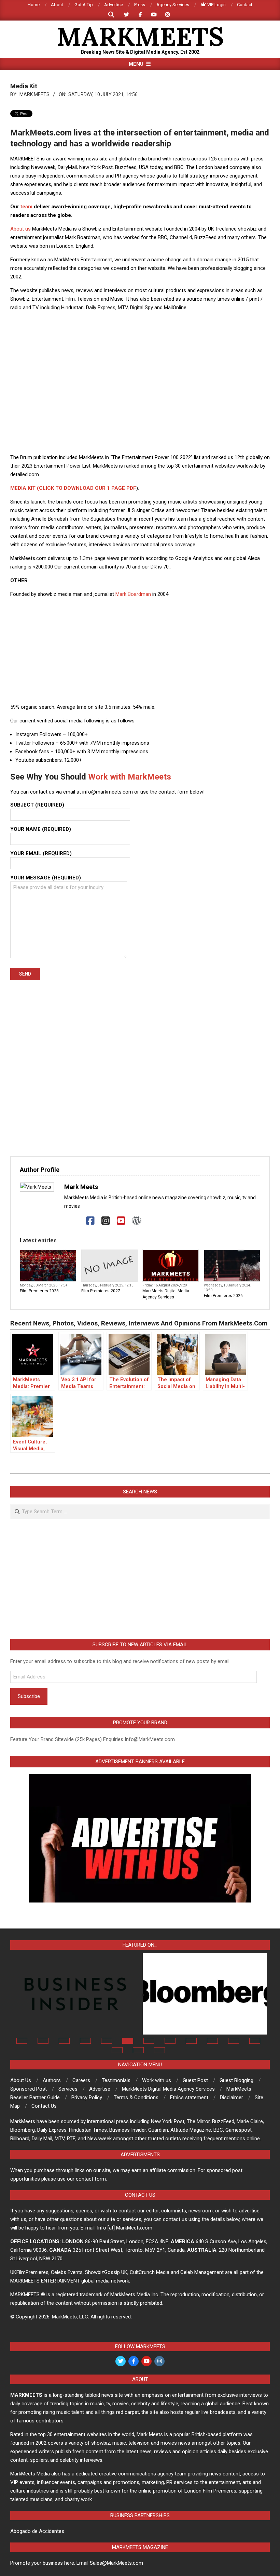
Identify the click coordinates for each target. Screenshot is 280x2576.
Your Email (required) (41, 853)
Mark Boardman (133, 594)
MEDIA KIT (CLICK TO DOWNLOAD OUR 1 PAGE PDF (73, 488)
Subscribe (29, 1696)
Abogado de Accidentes (37, 2531)
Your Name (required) (41, 829)
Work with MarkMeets (130, 777)
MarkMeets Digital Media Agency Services (166, 1294)
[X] (75, 1221)
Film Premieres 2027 (101, 1291)
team (26, 207)
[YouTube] (121, 1221)
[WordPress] (136, 1221)
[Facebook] (90, 1221)
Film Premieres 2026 (223, 1296)
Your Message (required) (46, 878)
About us (20, 229)
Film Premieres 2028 (39, 1291)
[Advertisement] (140, 332)
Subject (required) (37, 805)
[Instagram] (106, 1221)
